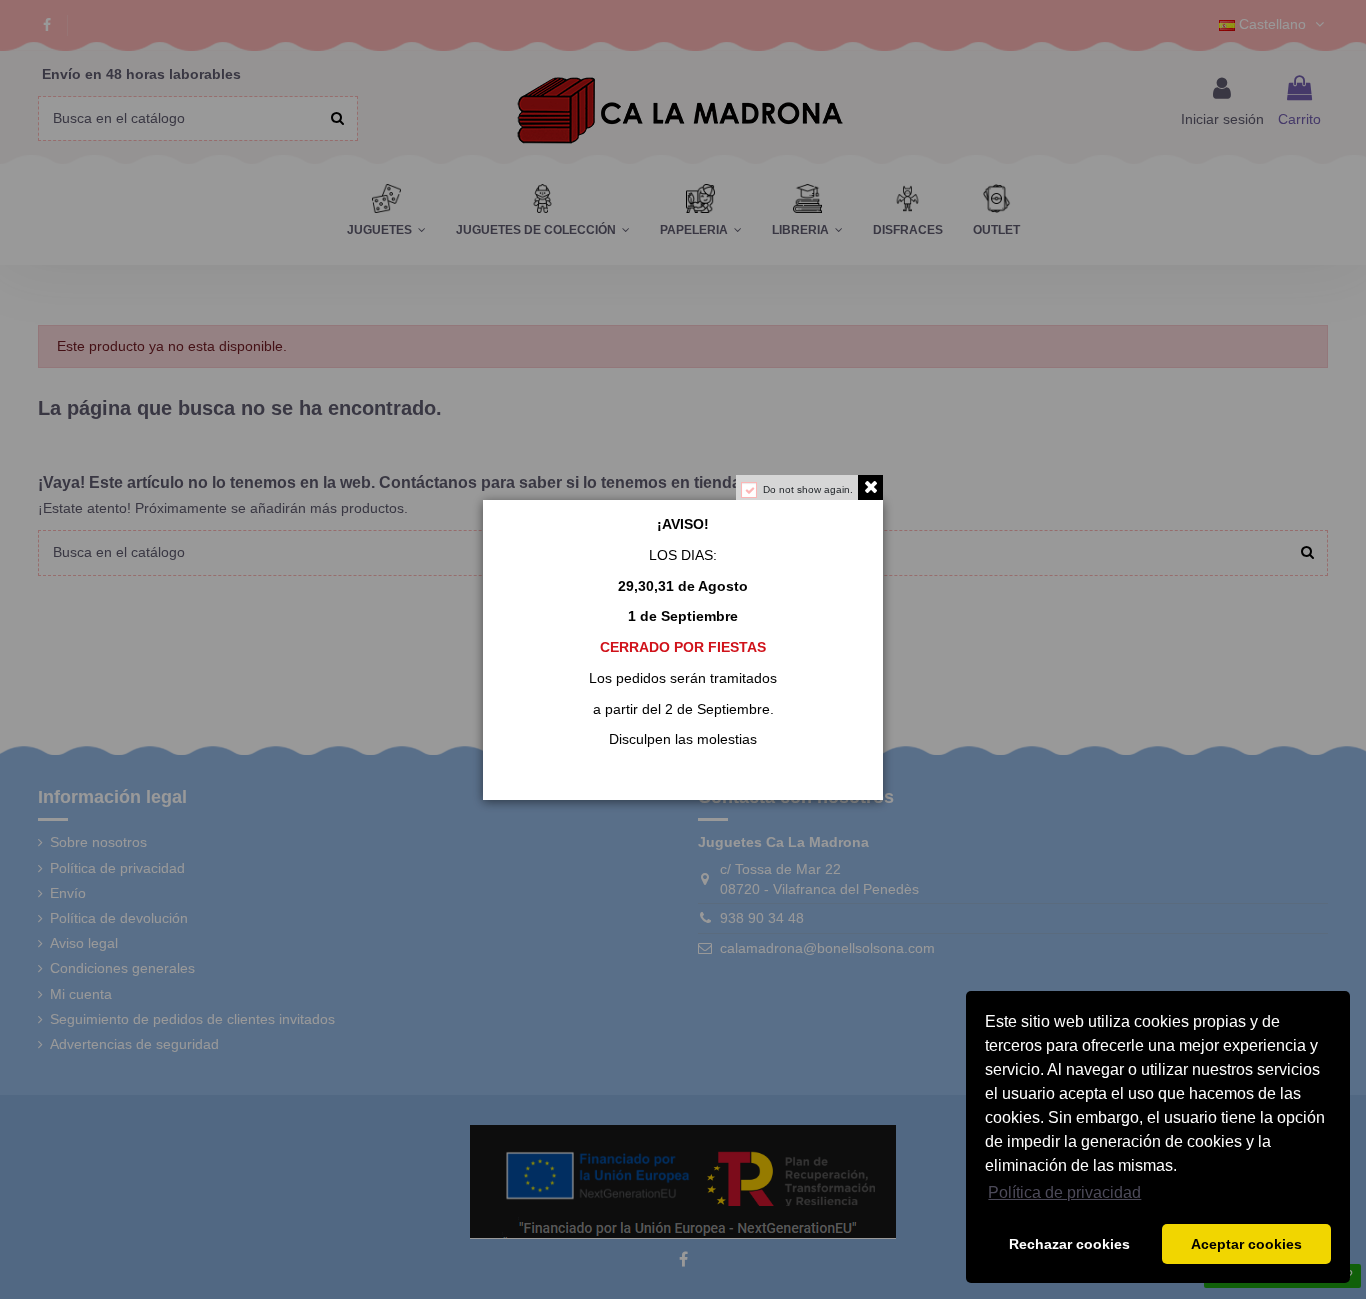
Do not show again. (808, 489)
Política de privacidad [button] (1064, 1192)
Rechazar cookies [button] (1069, 1244)
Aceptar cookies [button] (1246, 1244)
